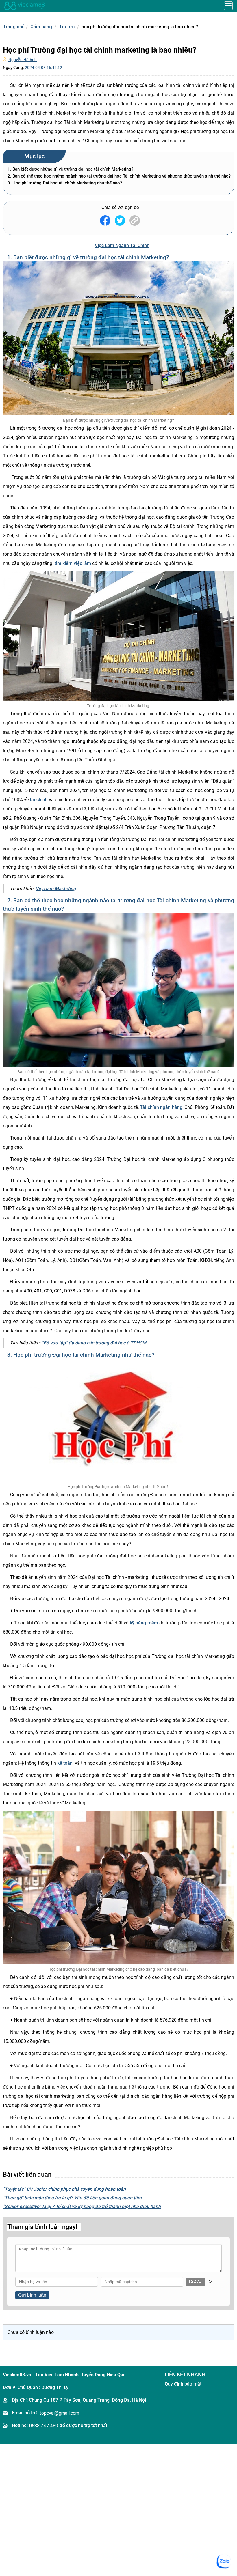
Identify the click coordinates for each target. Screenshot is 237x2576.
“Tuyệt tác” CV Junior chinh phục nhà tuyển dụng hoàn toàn (64, 2189)
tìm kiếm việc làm (73, 563)
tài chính (39, 800)
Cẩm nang (41, 27)
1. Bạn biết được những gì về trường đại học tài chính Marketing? (70, 169)
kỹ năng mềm (144, 1623)
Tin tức (67, 27)
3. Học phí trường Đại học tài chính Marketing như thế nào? (65, 183)
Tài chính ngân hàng (161, 1107)
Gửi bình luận (32, 2295)
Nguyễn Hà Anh (23, 60)
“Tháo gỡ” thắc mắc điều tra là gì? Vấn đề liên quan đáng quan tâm (72, 2198)
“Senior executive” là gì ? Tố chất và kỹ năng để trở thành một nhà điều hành (82, 2206)
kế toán (65, 1763)
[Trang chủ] (25, 6)
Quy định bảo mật (183, 2384)
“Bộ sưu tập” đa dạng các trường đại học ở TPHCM (94, 1343)
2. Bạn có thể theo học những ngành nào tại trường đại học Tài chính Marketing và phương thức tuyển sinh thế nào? (119, 176)
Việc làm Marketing (56, 889)
